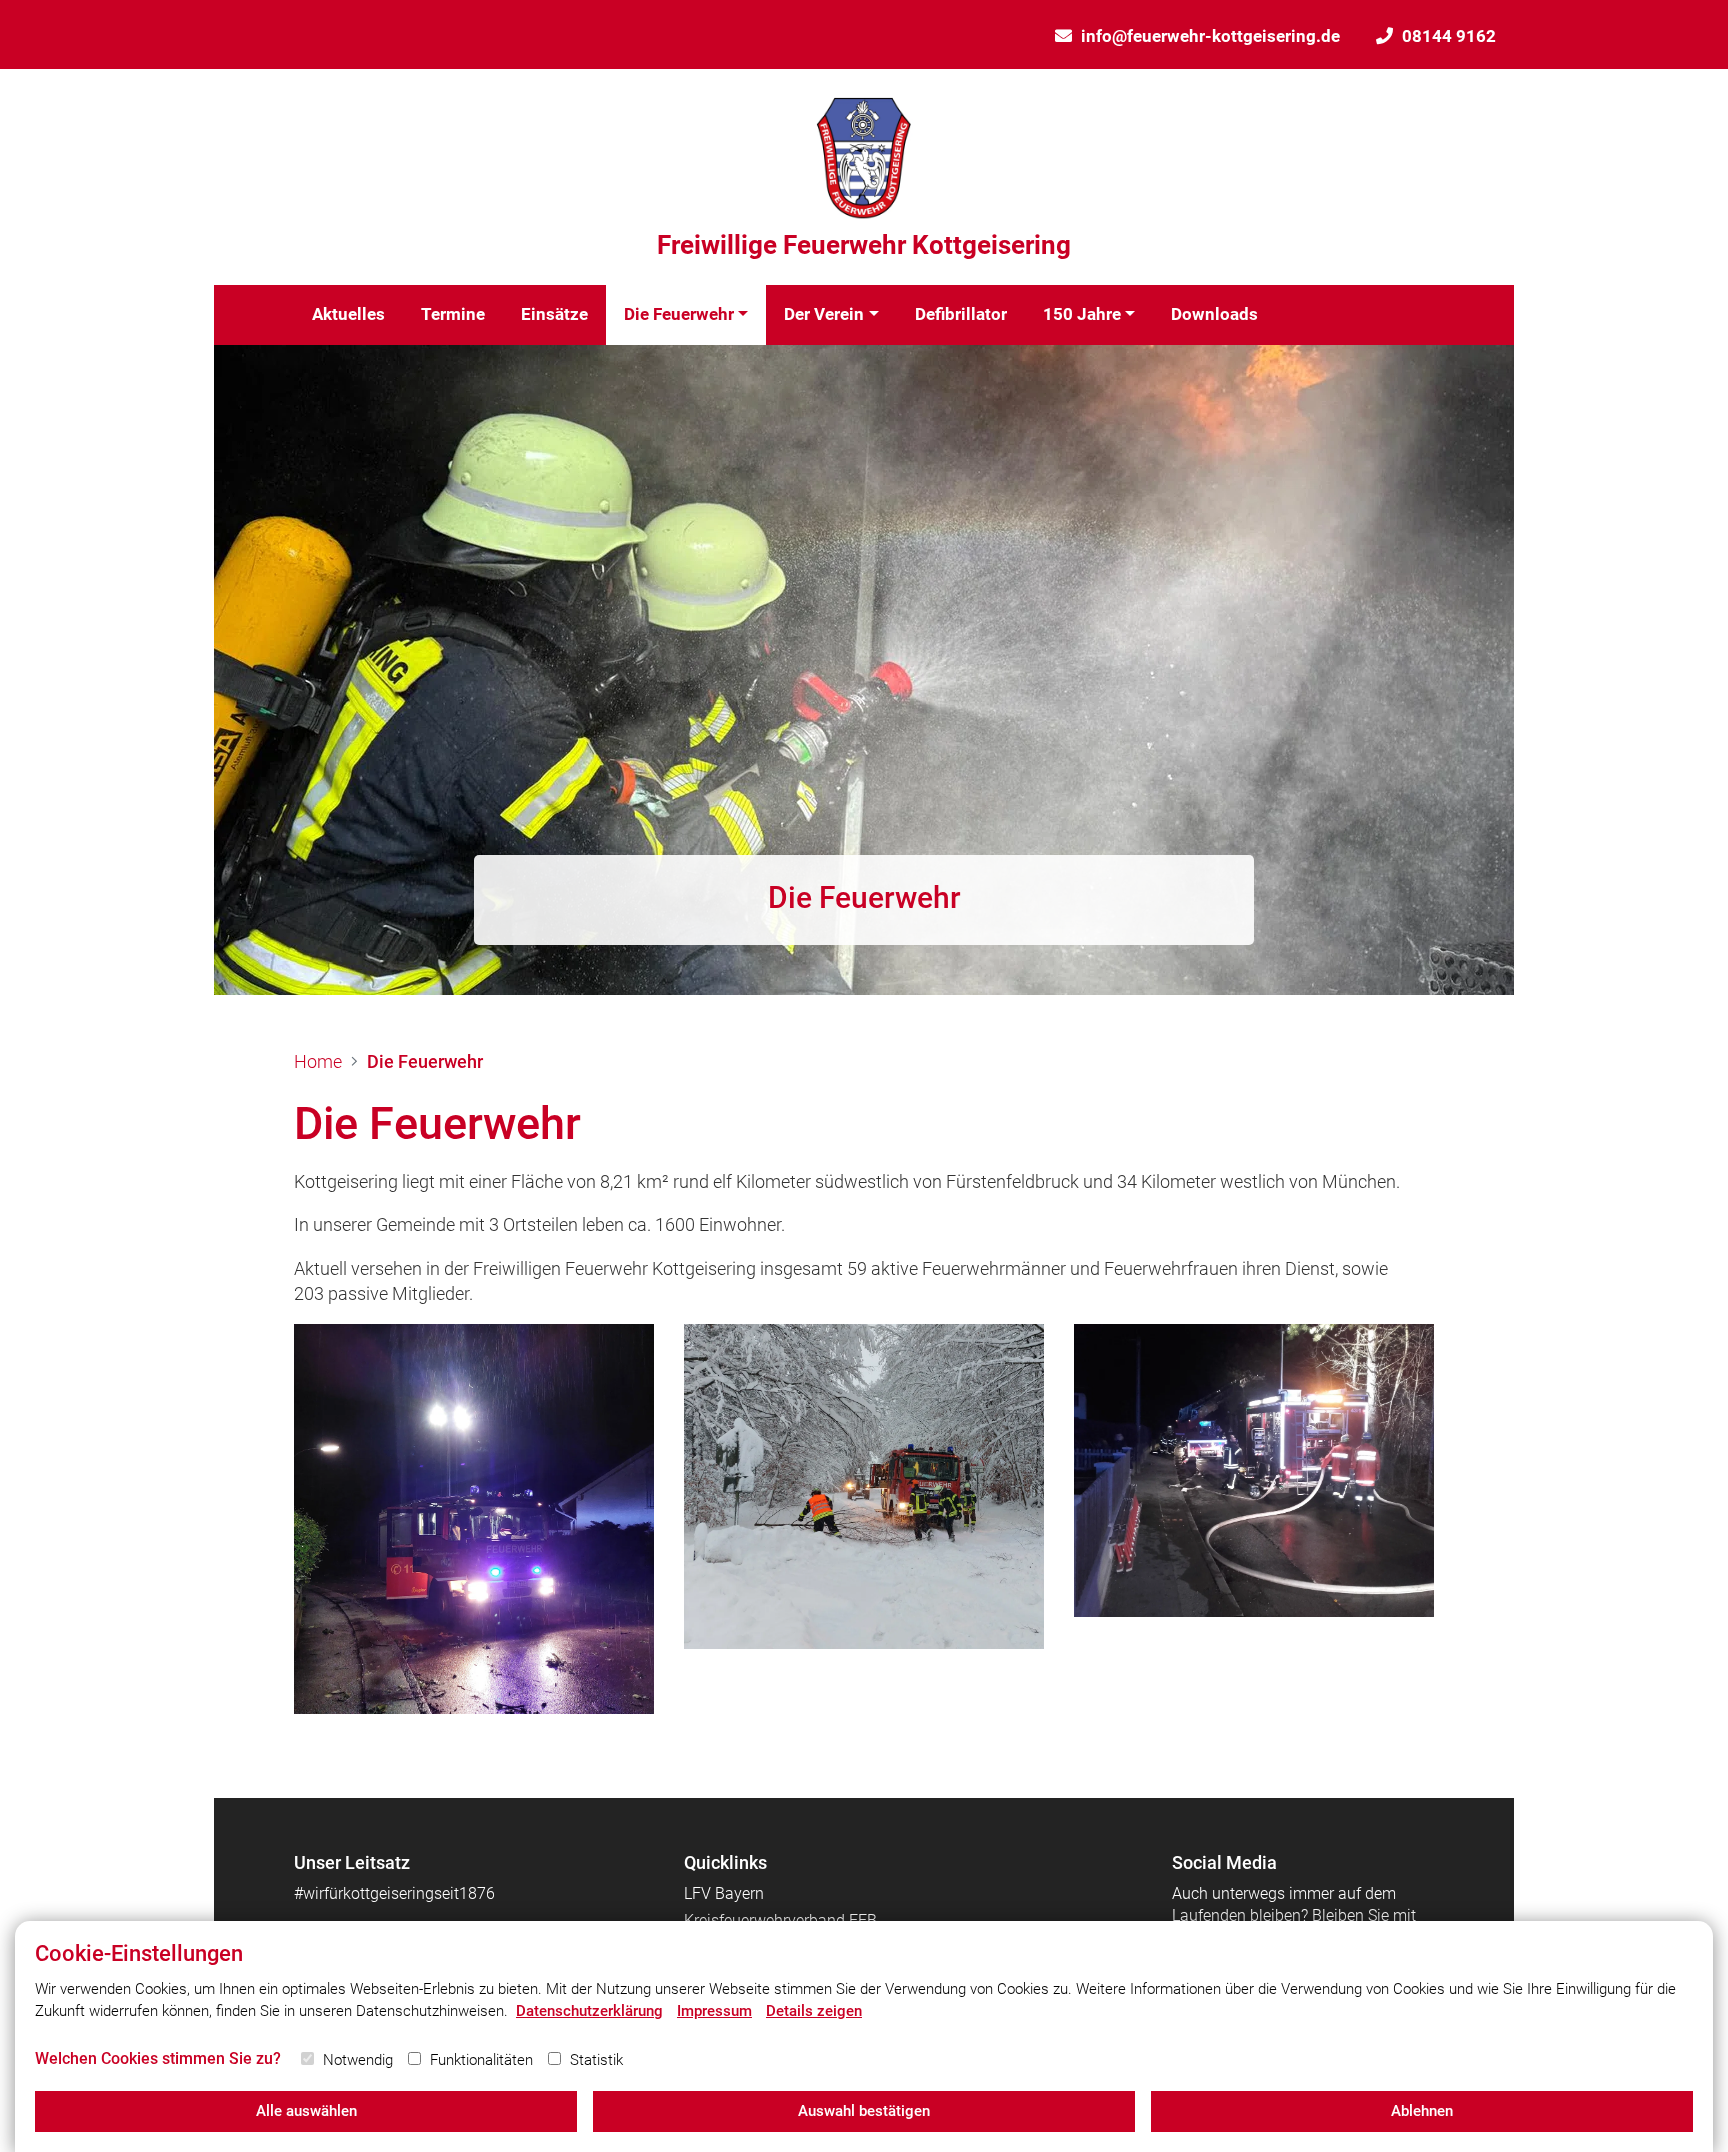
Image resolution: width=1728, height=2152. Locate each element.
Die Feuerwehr (679, 314)
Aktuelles (348, 314)
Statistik (596, 2060)
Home (318, 1061)
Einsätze (554, 314)
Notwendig (358, 2060)
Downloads (1214, 314)
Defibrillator (961, 314)
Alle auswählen (306, 2111)
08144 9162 (1449, 36)
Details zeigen (814, 2011)
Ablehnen (1422, 2111)
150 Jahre (1082, 314)
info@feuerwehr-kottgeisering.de (1210, 36)
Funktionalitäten (481, 2060)
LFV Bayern (724, 1893)
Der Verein (824, 314)
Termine (453, 314)
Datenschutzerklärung (589, 2011)
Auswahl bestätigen (864, 2111)
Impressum (714, 2011)
